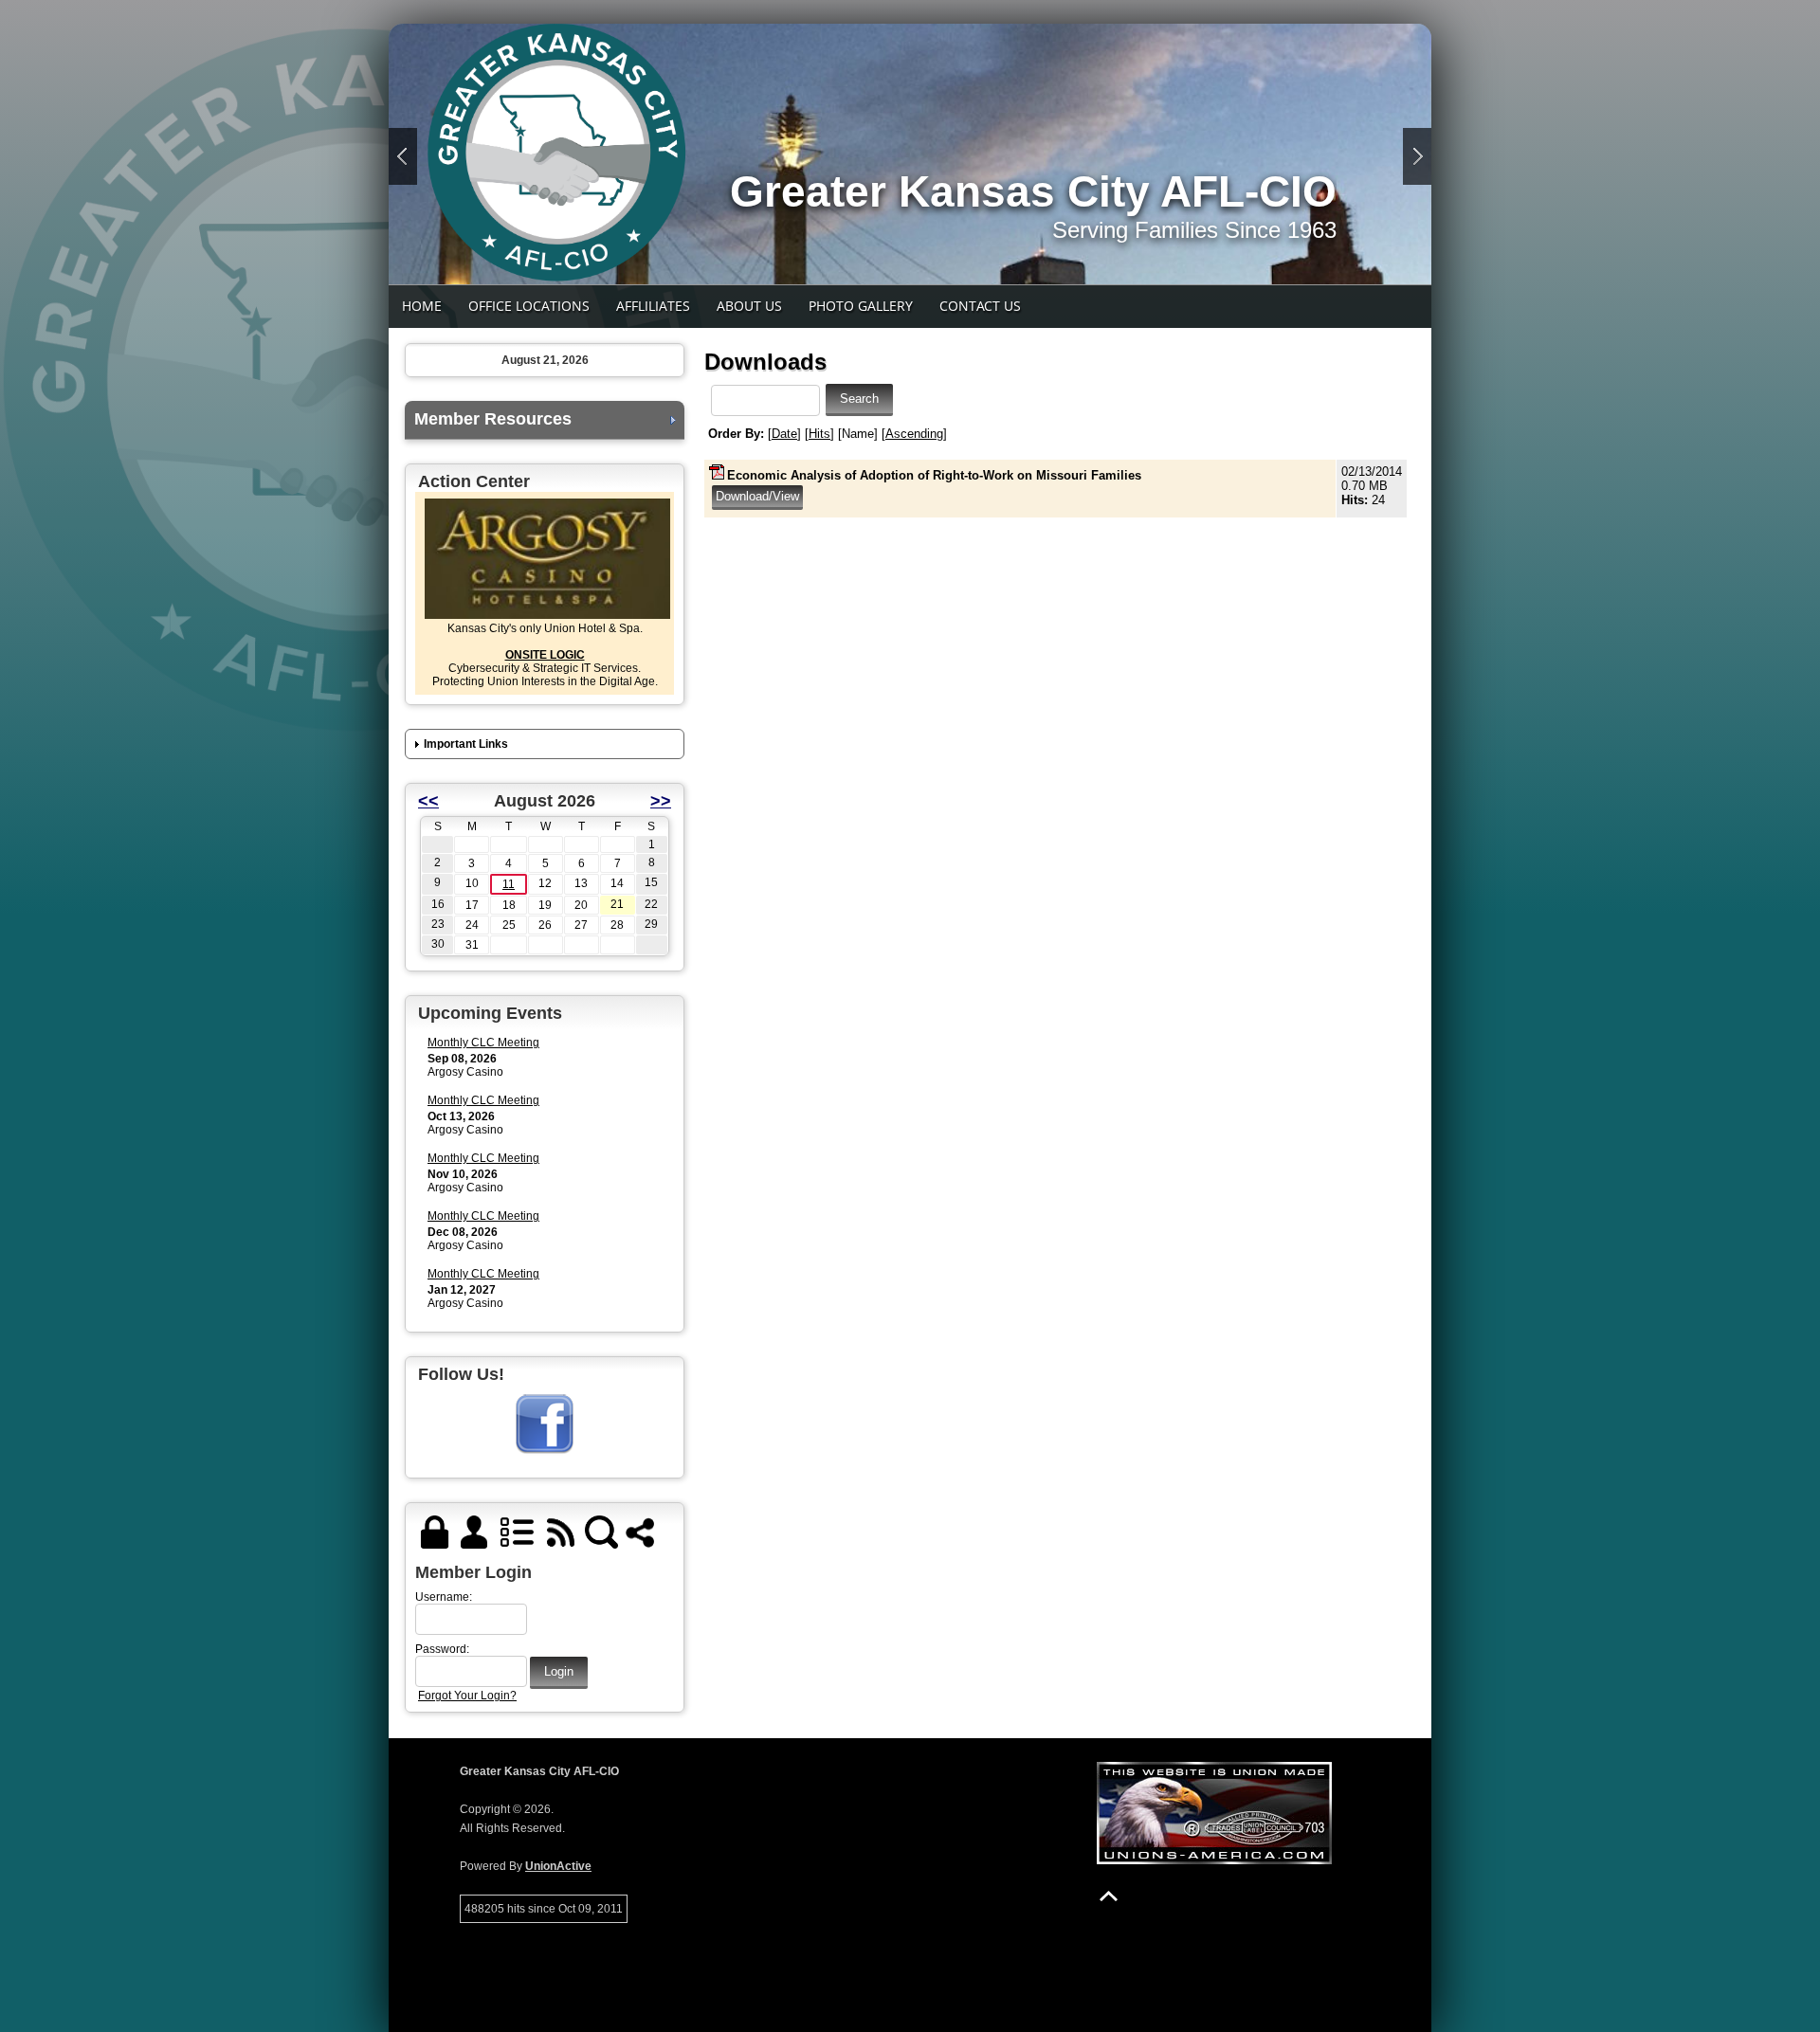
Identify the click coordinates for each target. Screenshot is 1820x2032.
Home (422, 306)
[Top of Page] (1109, 1896)
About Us (749, 306)
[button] (545, 744)
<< (428, 801)
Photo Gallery (861, 306)
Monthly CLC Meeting (483, 1043)
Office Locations (529, 306)
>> (661, 801)
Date (784, 434)
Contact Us (980, 306)
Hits (819, 434)
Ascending (914, 434)
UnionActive (558, 1866)
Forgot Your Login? (467, 1696)
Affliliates (653, 306)
